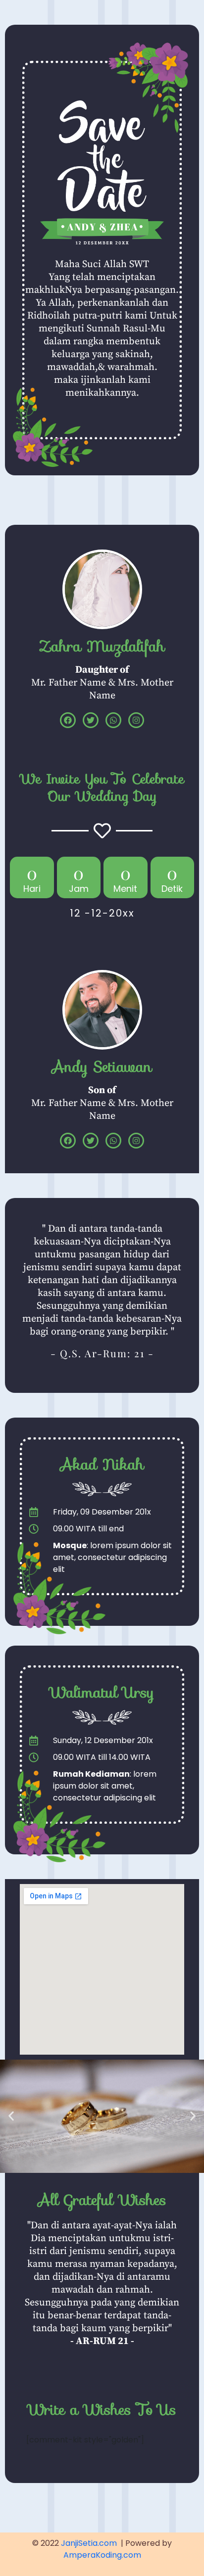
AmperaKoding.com (102, 2555)
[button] (11, 2116)
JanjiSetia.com (89, 2543)
